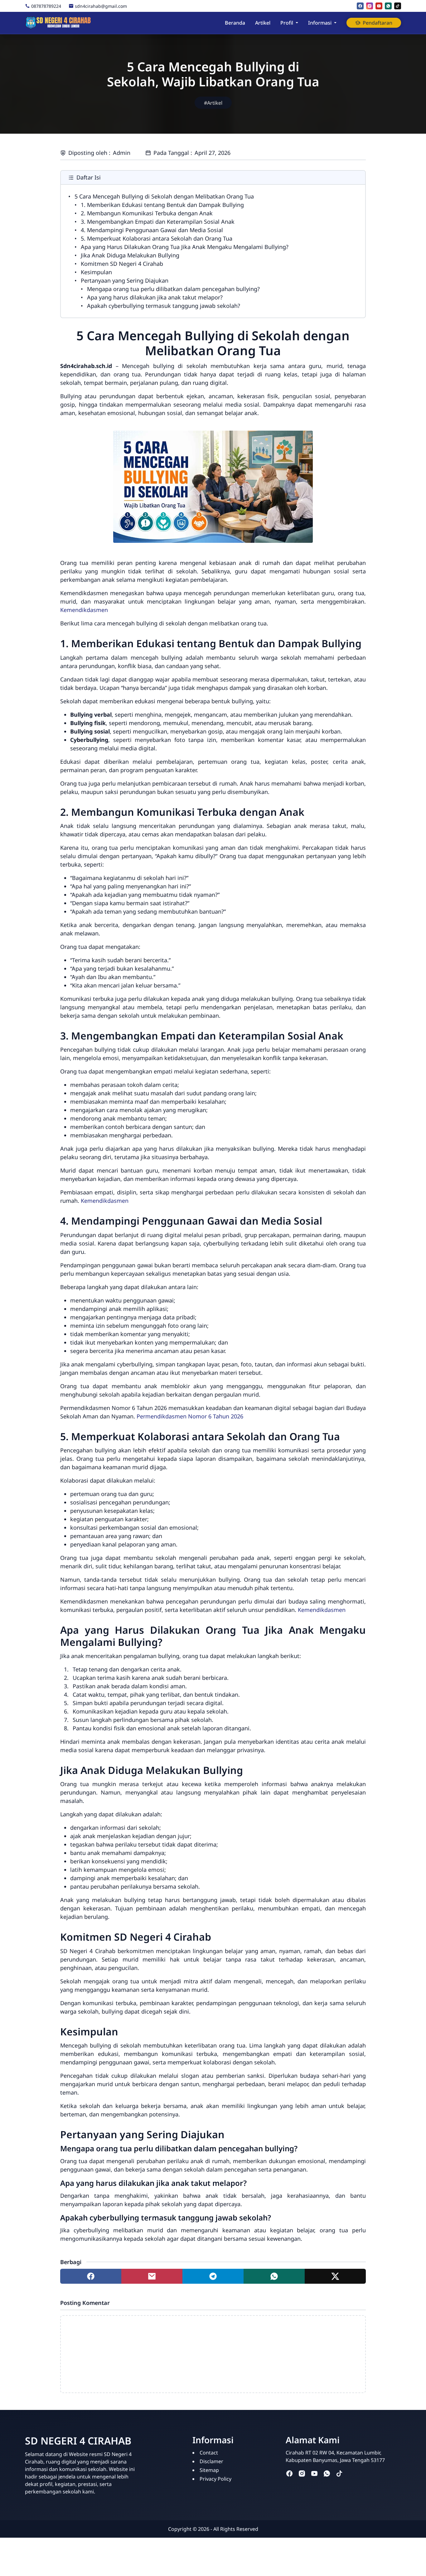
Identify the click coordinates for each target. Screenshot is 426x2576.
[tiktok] (398, 6)
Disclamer (211, 2461)
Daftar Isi (89, 177)
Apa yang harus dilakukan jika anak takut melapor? (155, 297)
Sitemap (209, 2470)
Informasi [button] (320, 23)
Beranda (235, 23)
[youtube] (379, 6)
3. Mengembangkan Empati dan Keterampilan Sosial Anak (158, 222)
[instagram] (370, 6)
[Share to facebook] (91, 2276)
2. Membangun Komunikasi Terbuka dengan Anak (147, 213)
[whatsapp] (388, 6)
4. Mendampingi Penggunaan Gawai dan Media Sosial (152, 230)
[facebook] (360, 6)
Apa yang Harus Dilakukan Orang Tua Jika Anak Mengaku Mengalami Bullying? (185, 247)
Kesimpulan (96, 272)
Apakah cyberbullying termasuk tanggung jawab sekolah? (164, 306)
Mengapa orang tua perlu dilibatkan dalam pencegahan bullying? (173, 289)
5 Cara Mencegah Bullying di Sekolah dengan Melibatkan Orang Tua (164, 196)
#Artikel (213, 103)
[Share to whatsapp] (274, 2276)
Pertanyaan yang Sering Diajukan (125, 280)
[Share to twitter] (335, 2276)
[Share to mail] (152, 2276)
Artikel (263, 23)
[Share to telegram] (213, 2276)
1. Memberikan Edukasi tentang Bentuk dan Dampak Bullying (162, 205)
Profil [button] (287, 23)
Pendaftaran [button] (378, 23)
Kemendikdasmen (84, 610)
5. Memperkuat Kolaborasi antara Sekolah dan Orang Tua (157, 238)
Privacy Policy (215, 2479)
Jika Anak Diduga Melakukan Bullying (130, 255)
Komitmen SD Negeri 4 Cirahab (122, 264)
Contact (209, 2453)
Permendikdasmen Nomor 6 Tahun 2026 (190, 1416)
